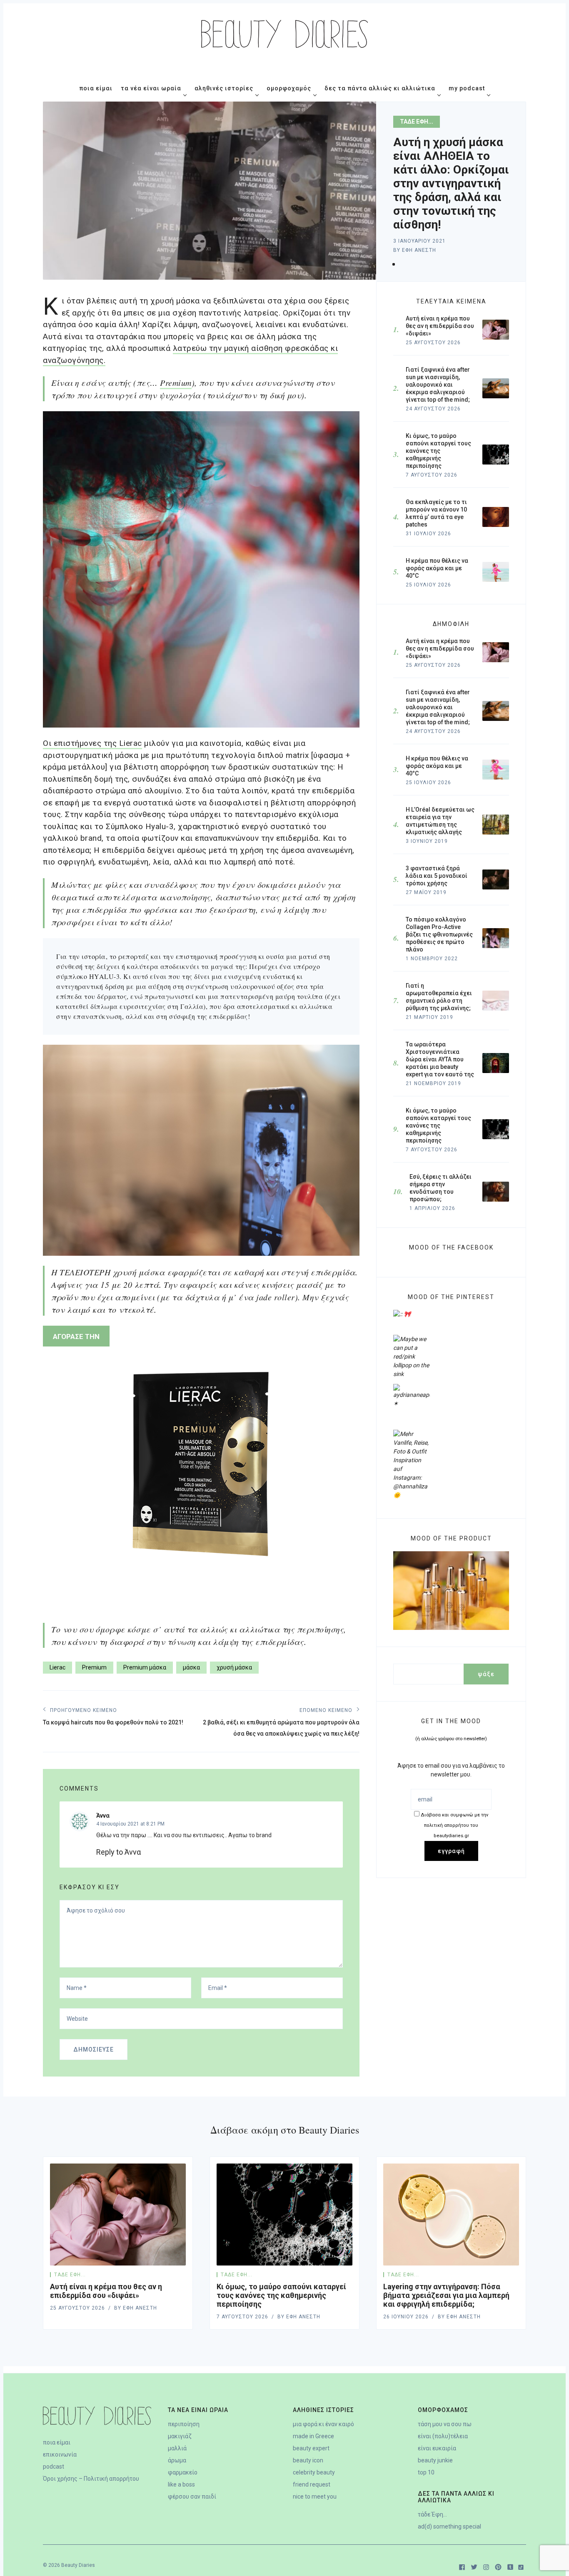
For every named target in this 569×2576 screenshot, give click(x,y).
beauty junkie (435, 2460)
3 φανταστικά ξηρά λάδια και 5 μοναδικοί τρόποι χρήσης (437, 876)
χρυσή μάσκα (234, 1667)
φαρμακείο (183, 2472)
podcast (54, 2467)
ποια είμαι (57, 2442)
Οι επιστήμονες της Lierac (92, 743)
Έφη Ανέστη (419, 250)
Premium (176, 383)
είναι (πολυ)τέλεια (443, 2436)
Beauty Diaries (78, 2565)
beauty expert (311, 2448)
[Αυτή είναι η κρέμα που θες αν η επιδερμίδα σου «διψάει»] (118, 2215)
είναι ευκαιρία (437, 2448)
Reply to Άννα (119, 1852)
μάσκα (191, 1667)
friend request (312, 2484)
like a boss (181, 2484)
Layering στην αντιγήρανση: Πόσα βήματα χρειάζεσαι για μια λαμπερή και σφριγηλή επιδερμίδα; (446, 2295)
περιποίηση (184, 2424)
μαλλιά (177, 2448)
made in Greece (313, 2436)
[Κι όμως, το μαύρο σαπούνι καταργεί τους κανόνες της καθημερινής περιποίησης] (284, 2215)
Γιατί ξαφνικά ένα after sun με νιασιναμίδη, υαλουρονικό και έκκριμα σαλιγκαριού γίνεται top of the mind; (438, 707)
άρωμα (177, 2460)
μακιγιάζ (180, 2436)
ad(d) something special (449, 2526)
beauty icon (308, 2460)
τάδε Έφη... (417, 122)
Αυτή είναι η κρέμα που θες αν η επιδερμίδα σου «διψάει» (440, 648)
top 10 (426, 2472)
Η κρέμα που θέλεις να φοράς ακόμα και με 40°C (437, 766)
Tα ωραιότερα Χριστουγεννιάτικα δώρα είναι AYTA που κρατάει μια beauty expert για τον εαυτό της (440, 1059)
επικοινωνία (60, 2454)
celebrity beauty (314, 2472)
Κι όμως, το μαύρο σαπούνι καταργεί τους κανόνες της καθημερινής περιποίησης (438, 1125)
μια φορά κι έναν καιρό (323, 2424)
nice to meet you (315, 2497)
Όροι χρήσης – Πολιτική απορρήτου (91, 2479)
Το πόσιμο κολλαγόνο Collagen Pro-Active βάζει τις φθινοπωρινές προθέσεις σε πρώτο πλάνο (439, 934)
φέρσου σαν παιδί (192, 2497)
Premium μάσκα (145, 1667)
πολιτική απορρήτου (454, 1825)
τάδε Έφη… (432, 2514)
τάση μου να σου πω (445, 2424)
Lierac (57, 1667)
